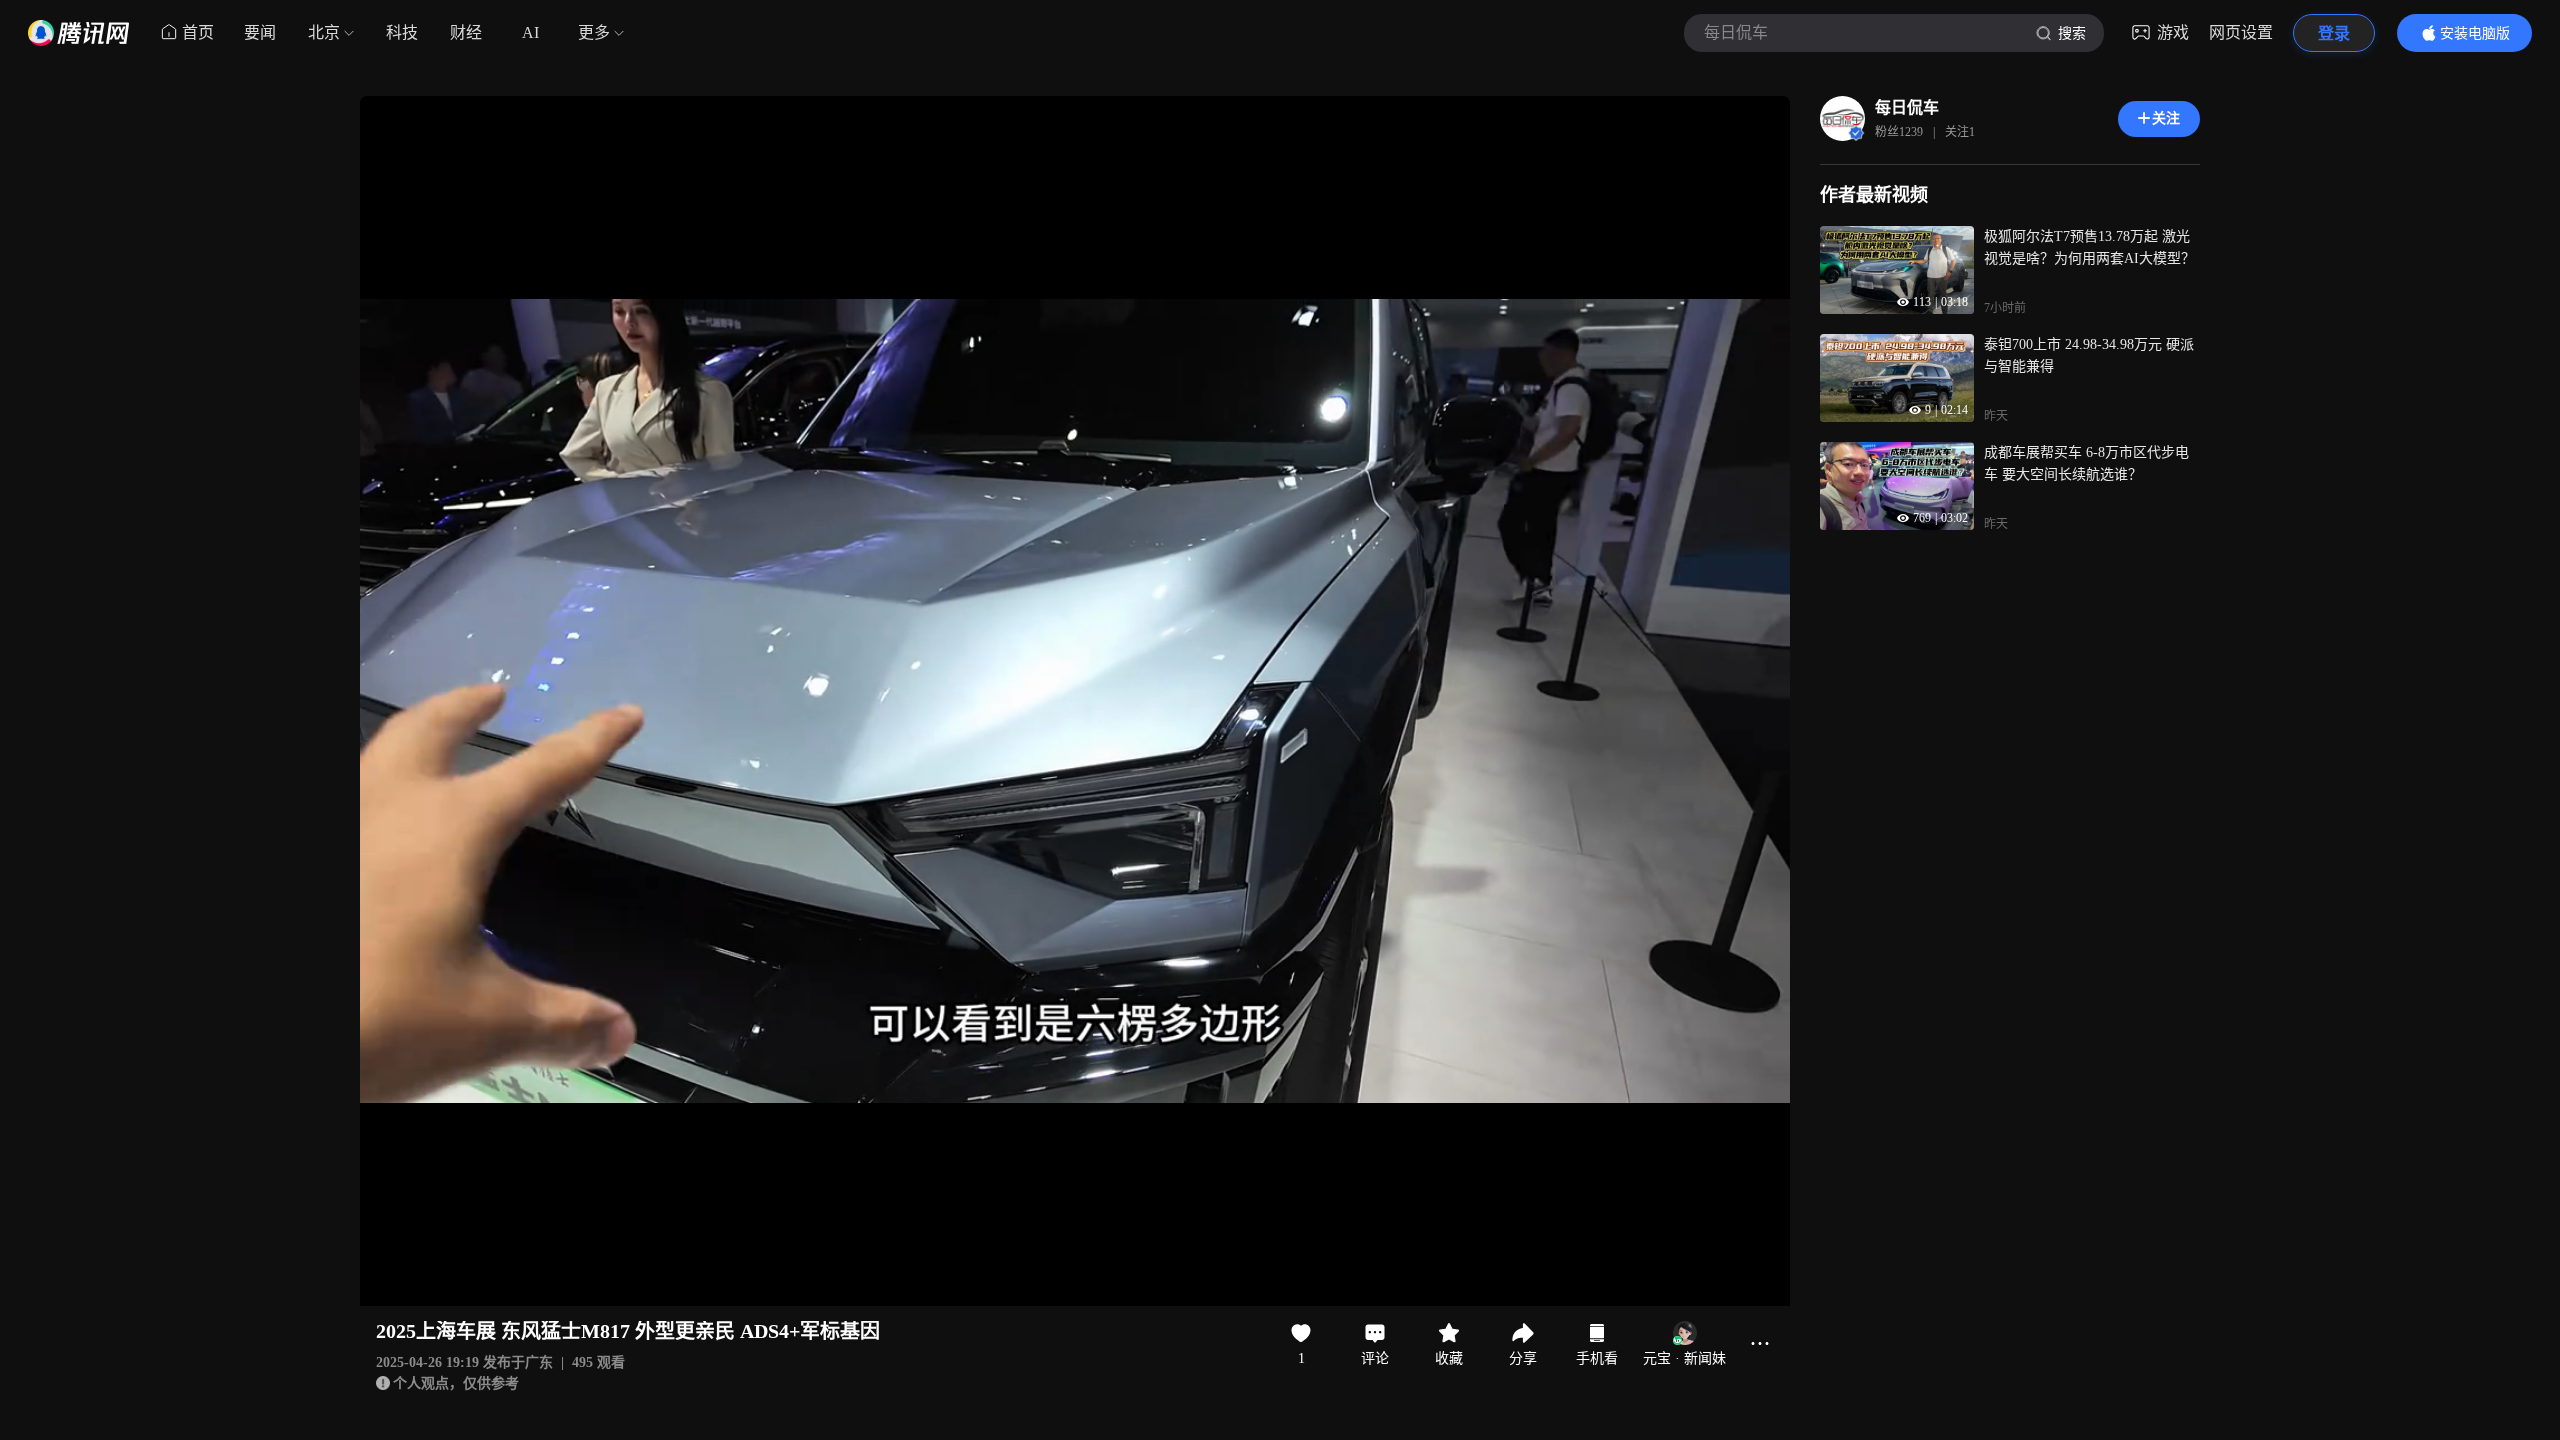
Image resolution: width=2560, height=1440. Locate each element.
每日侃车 (1907, 107)
